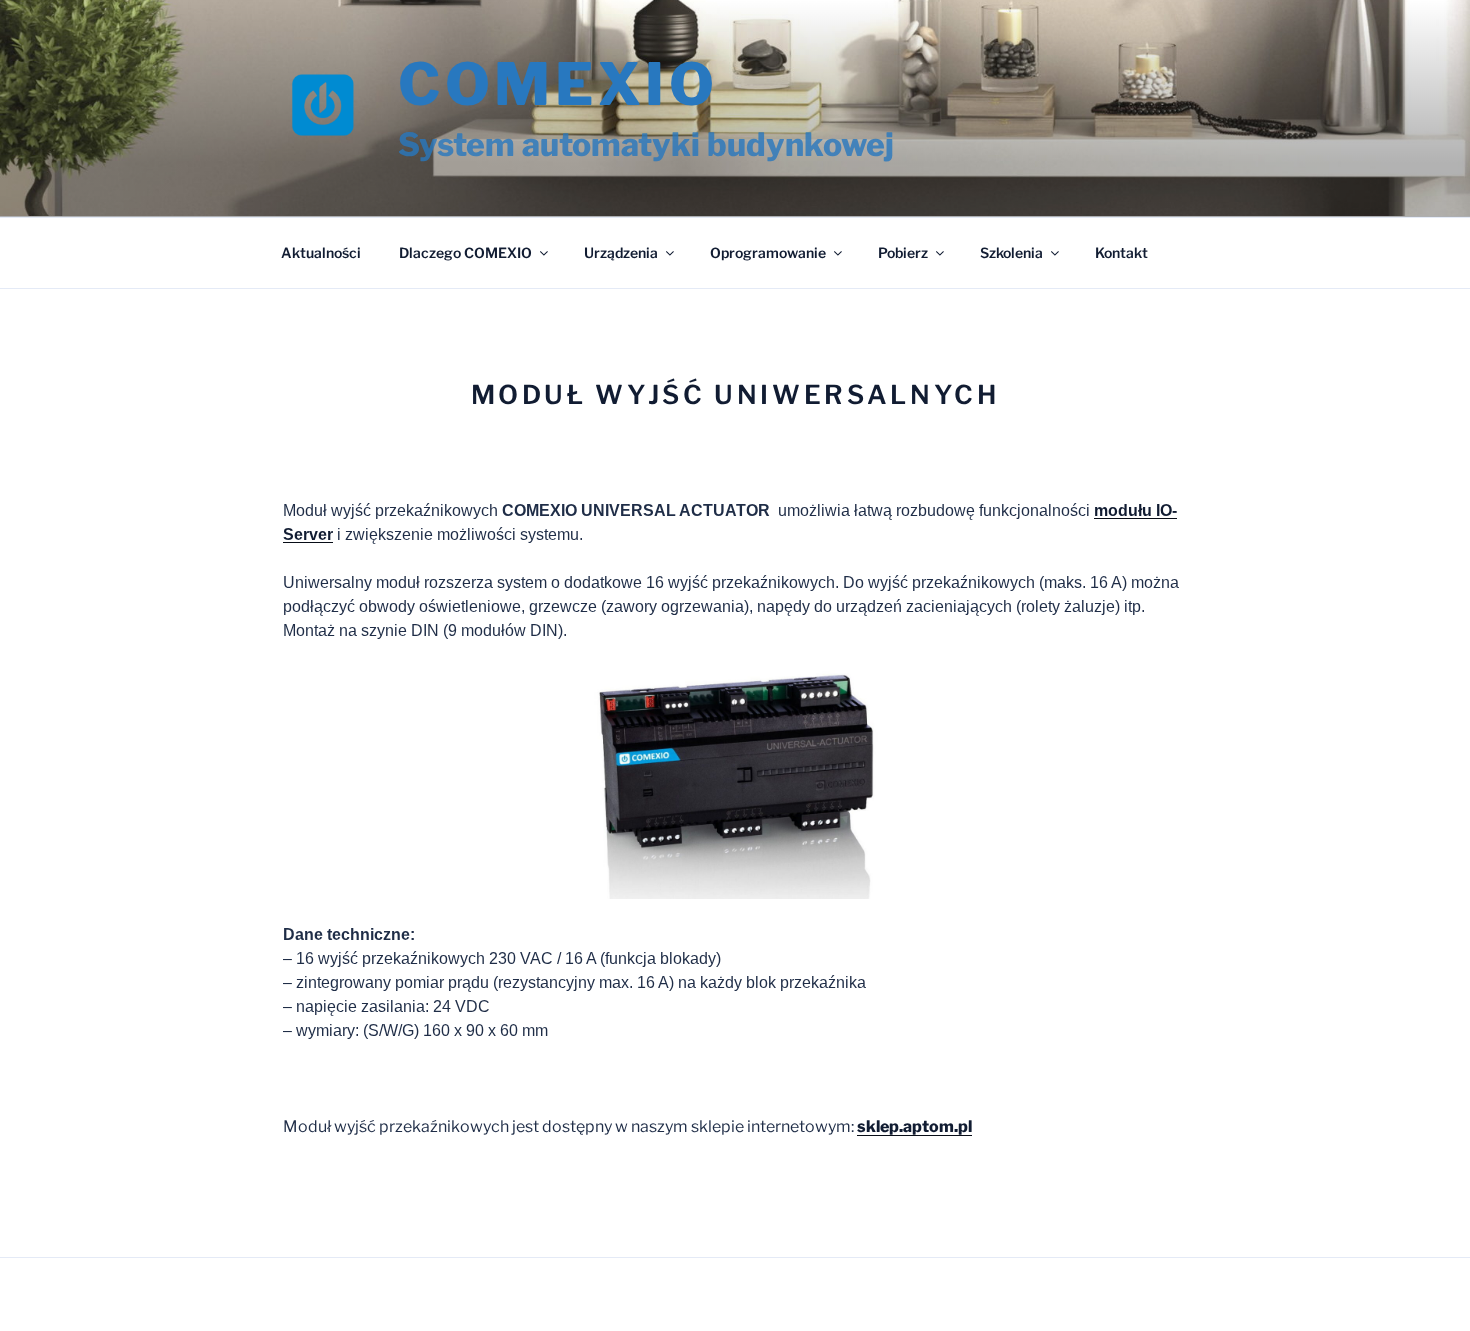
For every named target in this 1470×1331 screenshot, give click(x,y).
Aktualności (321, 252)
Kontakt (1121, 252)
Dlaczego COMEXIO (465, 252)
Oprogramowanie (768, 252)
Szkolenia (1011, 252)
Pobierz (903, 252)
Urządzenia (621, 252)
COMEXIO (558, 84)
